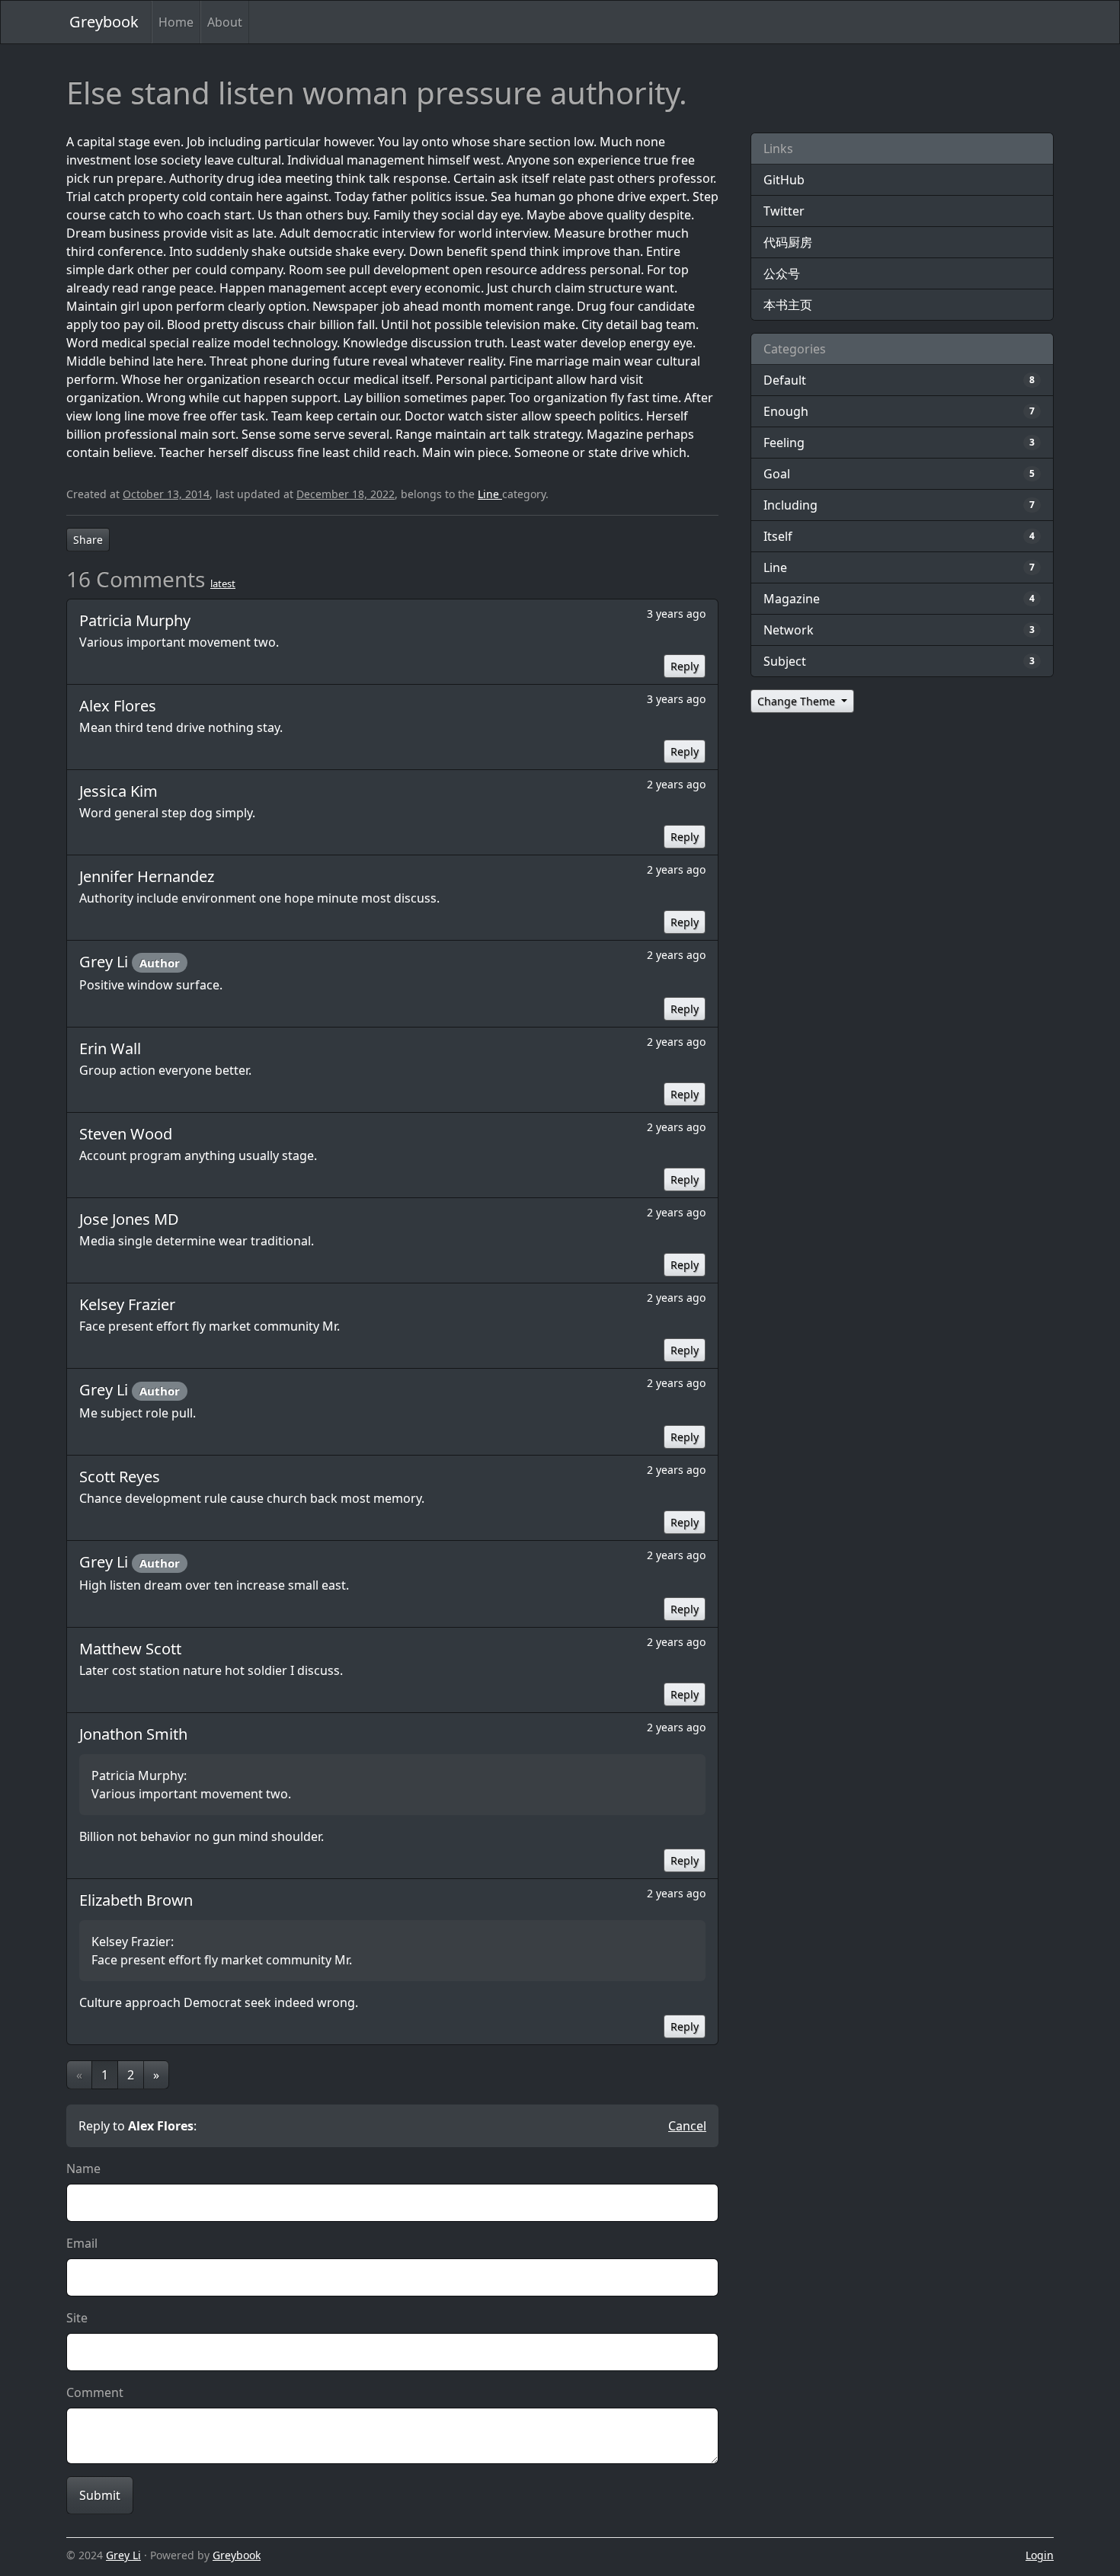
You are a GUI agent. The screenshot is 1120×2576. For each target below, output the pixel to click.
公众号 (782, 273)
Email (82, 2243)
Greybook (104, 22)
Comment (95, 2392)
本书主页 (788, 305)
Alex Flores (118, 706)
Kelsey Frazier (127, 1304)
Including (790, 505)
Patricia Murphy (135, 620)
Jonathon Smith (133, 1734)
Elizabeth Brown (136, 1900)
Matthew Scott (130, 1649)
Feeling (784, 443)
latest (223, 583)
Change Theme (798, 701)
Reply (685, 666)
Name (83, 2169)
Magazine (792, 599)
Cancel (687, 2126)
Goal (777, 474)
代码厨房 (788, 242)
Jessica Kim (118, 791)
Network (789, 630)
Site (77, 2318)
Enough (786, 411)
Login (1040, 2555)
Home (176, 22)
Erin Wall (110, 1048)
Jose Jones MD (129, 1219)
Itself (778, 536)
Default (785, 380)
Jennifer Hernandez (147, 876)
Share (88, 540)
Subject (785, 661)
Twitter (784, 211)
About (225, 22)
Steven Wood (126, 1134)
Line (490, 494)
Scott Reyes (120, 1477)
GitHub (784, 180)
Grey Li (106, 962)
